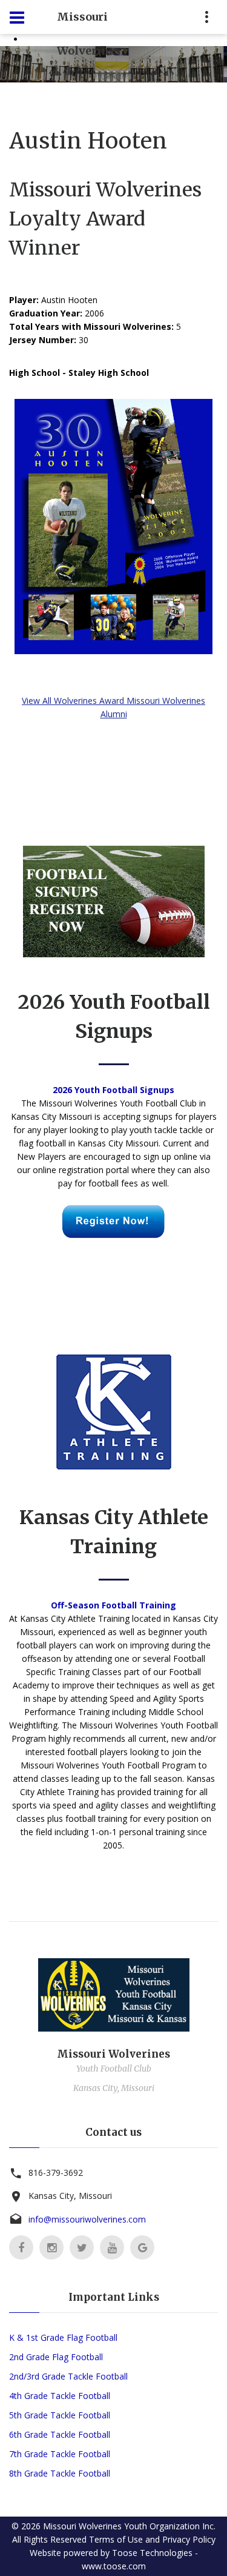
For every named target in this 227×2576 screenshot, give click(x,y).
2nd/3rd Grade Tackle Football (68, 2376)
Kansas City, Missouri (70, 2196)
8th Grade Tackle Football (60, 2473)
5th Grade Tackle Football (60, 2415)
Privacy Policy (189, 2539)
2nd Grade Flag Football (56, 2357)
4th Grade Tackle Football (60, 2396)
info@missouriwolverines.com (87, 2219)
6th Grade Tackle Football (60, 2434)
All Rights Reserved (49, 2539)
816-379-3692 (56, 2173)
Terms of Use (116, 2539)
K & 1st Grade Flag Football (63, 2337)
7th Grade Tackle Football (60, 2454)
